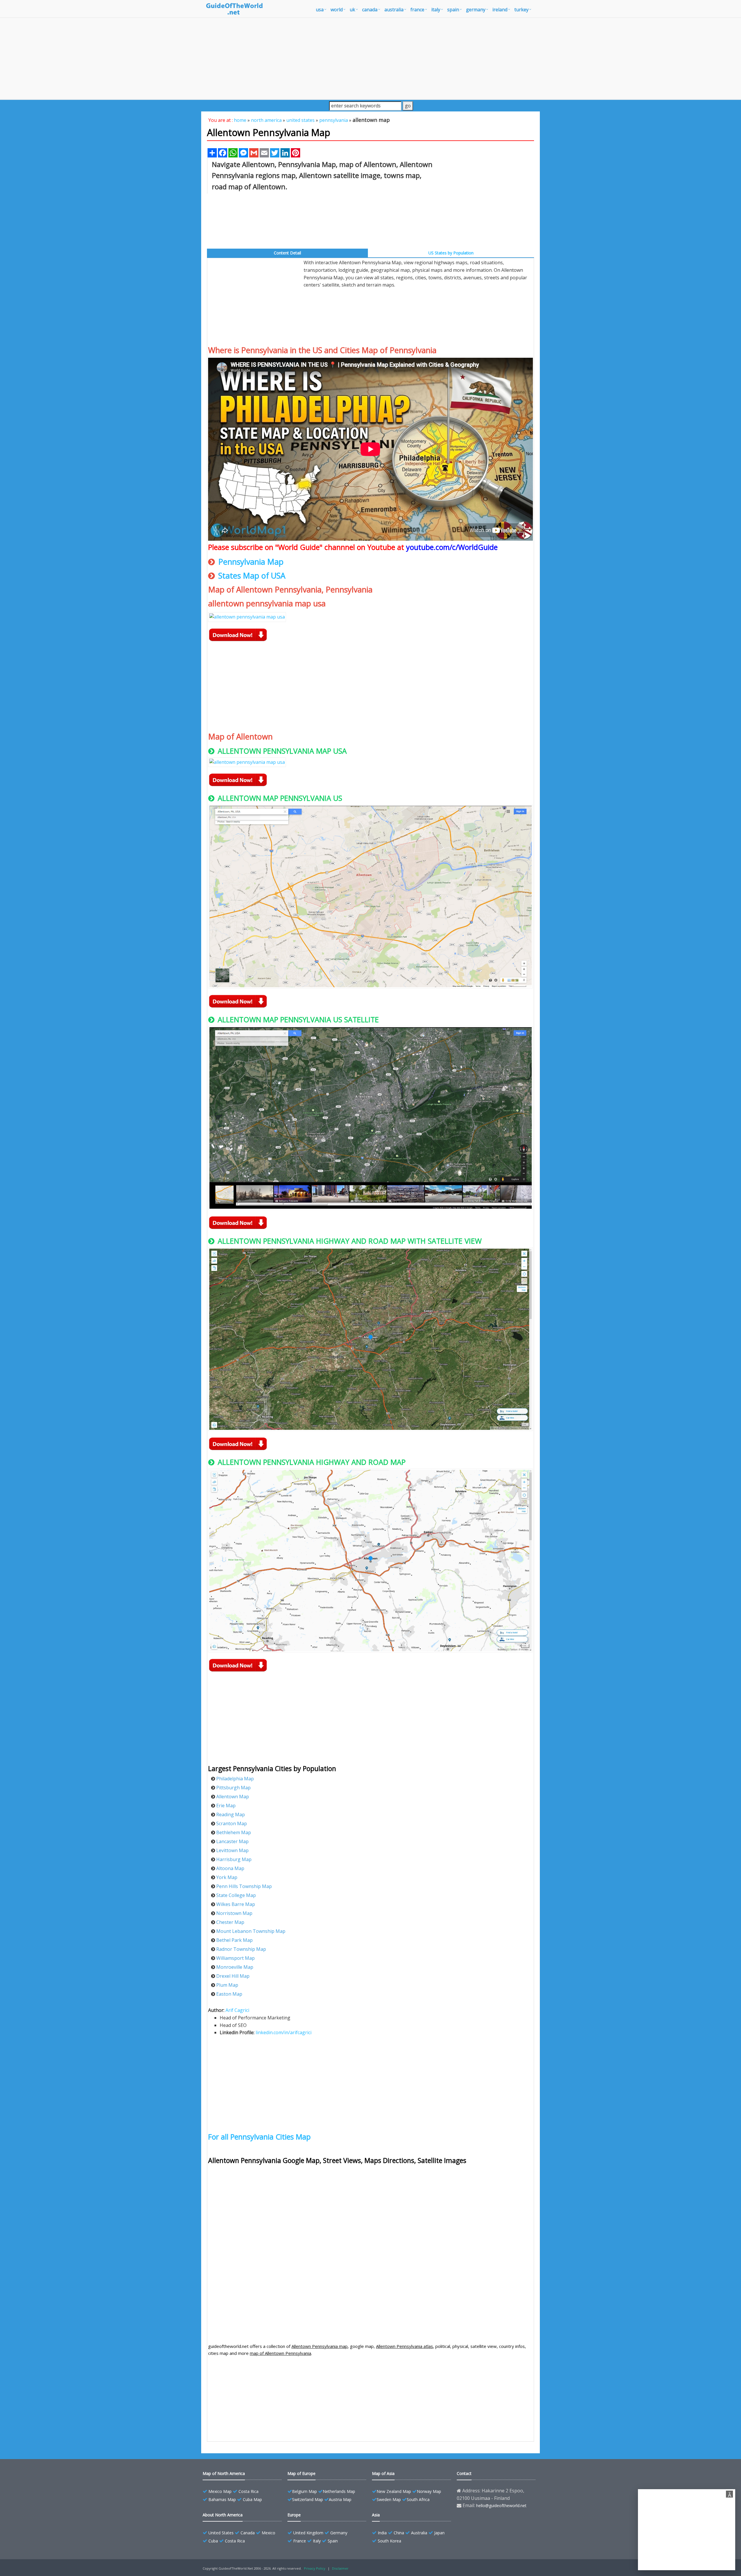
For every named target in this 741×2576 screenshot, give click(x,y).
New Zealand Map (394, 2491)
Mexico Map (220, 2491)
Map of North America (224, 2473)
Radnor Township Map (241, 1949)
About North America (223, 2515)
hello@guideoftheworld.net (501, 2506)
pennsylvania (334, 120)
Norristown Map (234, 1913)
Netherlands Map (339, 2491)
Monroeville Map (235, 1967)
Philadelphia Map (235, 1779)
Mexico (268, 2533)
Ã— (730, 2495)
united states (300, 120)
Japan (439, 2533)
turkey (521, 10)
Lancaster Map (232, 1841)
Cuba (213, 2541)
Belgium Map (305, 2491)
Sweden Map (389, 2499)
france (417, 10)
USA (320, 10)
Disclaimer (340, 2568)
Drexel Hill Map (233, 1976)
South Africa (418, 2499)
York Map (227, 1877)
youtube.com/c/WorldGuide (452, 547)
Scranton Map (232, 1823)
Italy (317, 2541)
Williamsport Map (235, 1958)
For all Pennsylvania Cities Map (259, 2137)
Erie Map (226, 1806)
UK (352, 10)
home (240, 120)
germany (476, 10)
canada (370, 10)
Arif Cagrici (237, 2010)
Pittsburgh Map (233, 1788)
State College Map (236, 1895)
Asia (376, 2515)
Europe (294, 2515)
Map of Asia (383, 2473)
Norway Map (429, 2491)
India (382, 2533)
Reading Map (231, 1814)
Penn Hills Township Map (244, 1886)
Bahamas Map (222, 2499)
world (337, 10)
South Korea (389, 2541)
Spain (333, 2541)
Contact (464, 2473)
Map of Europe (301, 2473)
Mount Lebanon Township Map (251, 1931)
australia (394, 10)
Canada (248, 2533)
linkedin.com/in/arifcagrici (284, 2032)
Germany (339, 2533)
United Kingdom (308, 2533)
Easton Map (229, 1994)
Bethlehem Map (234, 1832)
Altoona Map (230, 1868)
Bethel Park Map (234, 1940)
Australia (419, 2533)
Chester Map (230, 1922)
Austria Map (340, 2499)
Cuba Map (252, 2499)
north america (266, 120)
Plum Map (227, 1985)
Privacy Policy (315, 2568)
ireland (500, 10)
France (300, 2541)
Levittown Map (232, 1850)
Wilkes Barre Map (236, 1904)
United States (221, 2533)
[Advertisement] (370, 58)
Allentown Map (233, 1797)
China (399, 2533)
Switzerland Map (308, 2499)
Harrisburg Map (234, 1859)
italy (436, 10)
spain (453, 10)
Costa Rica (248, 2491)
